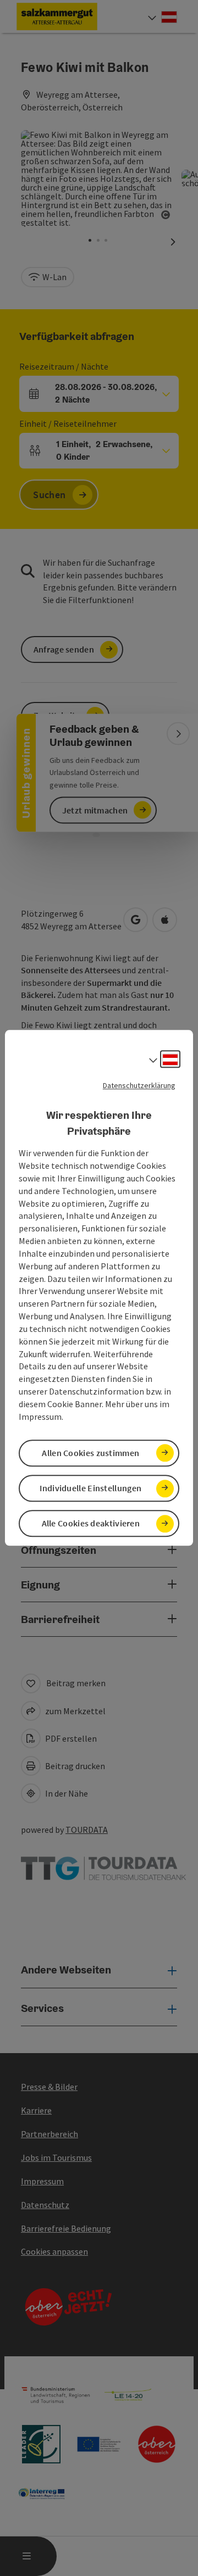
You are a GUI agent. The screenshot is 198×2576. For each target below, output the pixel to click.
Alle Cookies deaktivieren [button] (91, 1524)
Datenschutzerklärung (139, 1085)
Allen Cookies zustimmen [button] (90, 1453)
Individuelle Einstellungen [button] (90, 1488)
